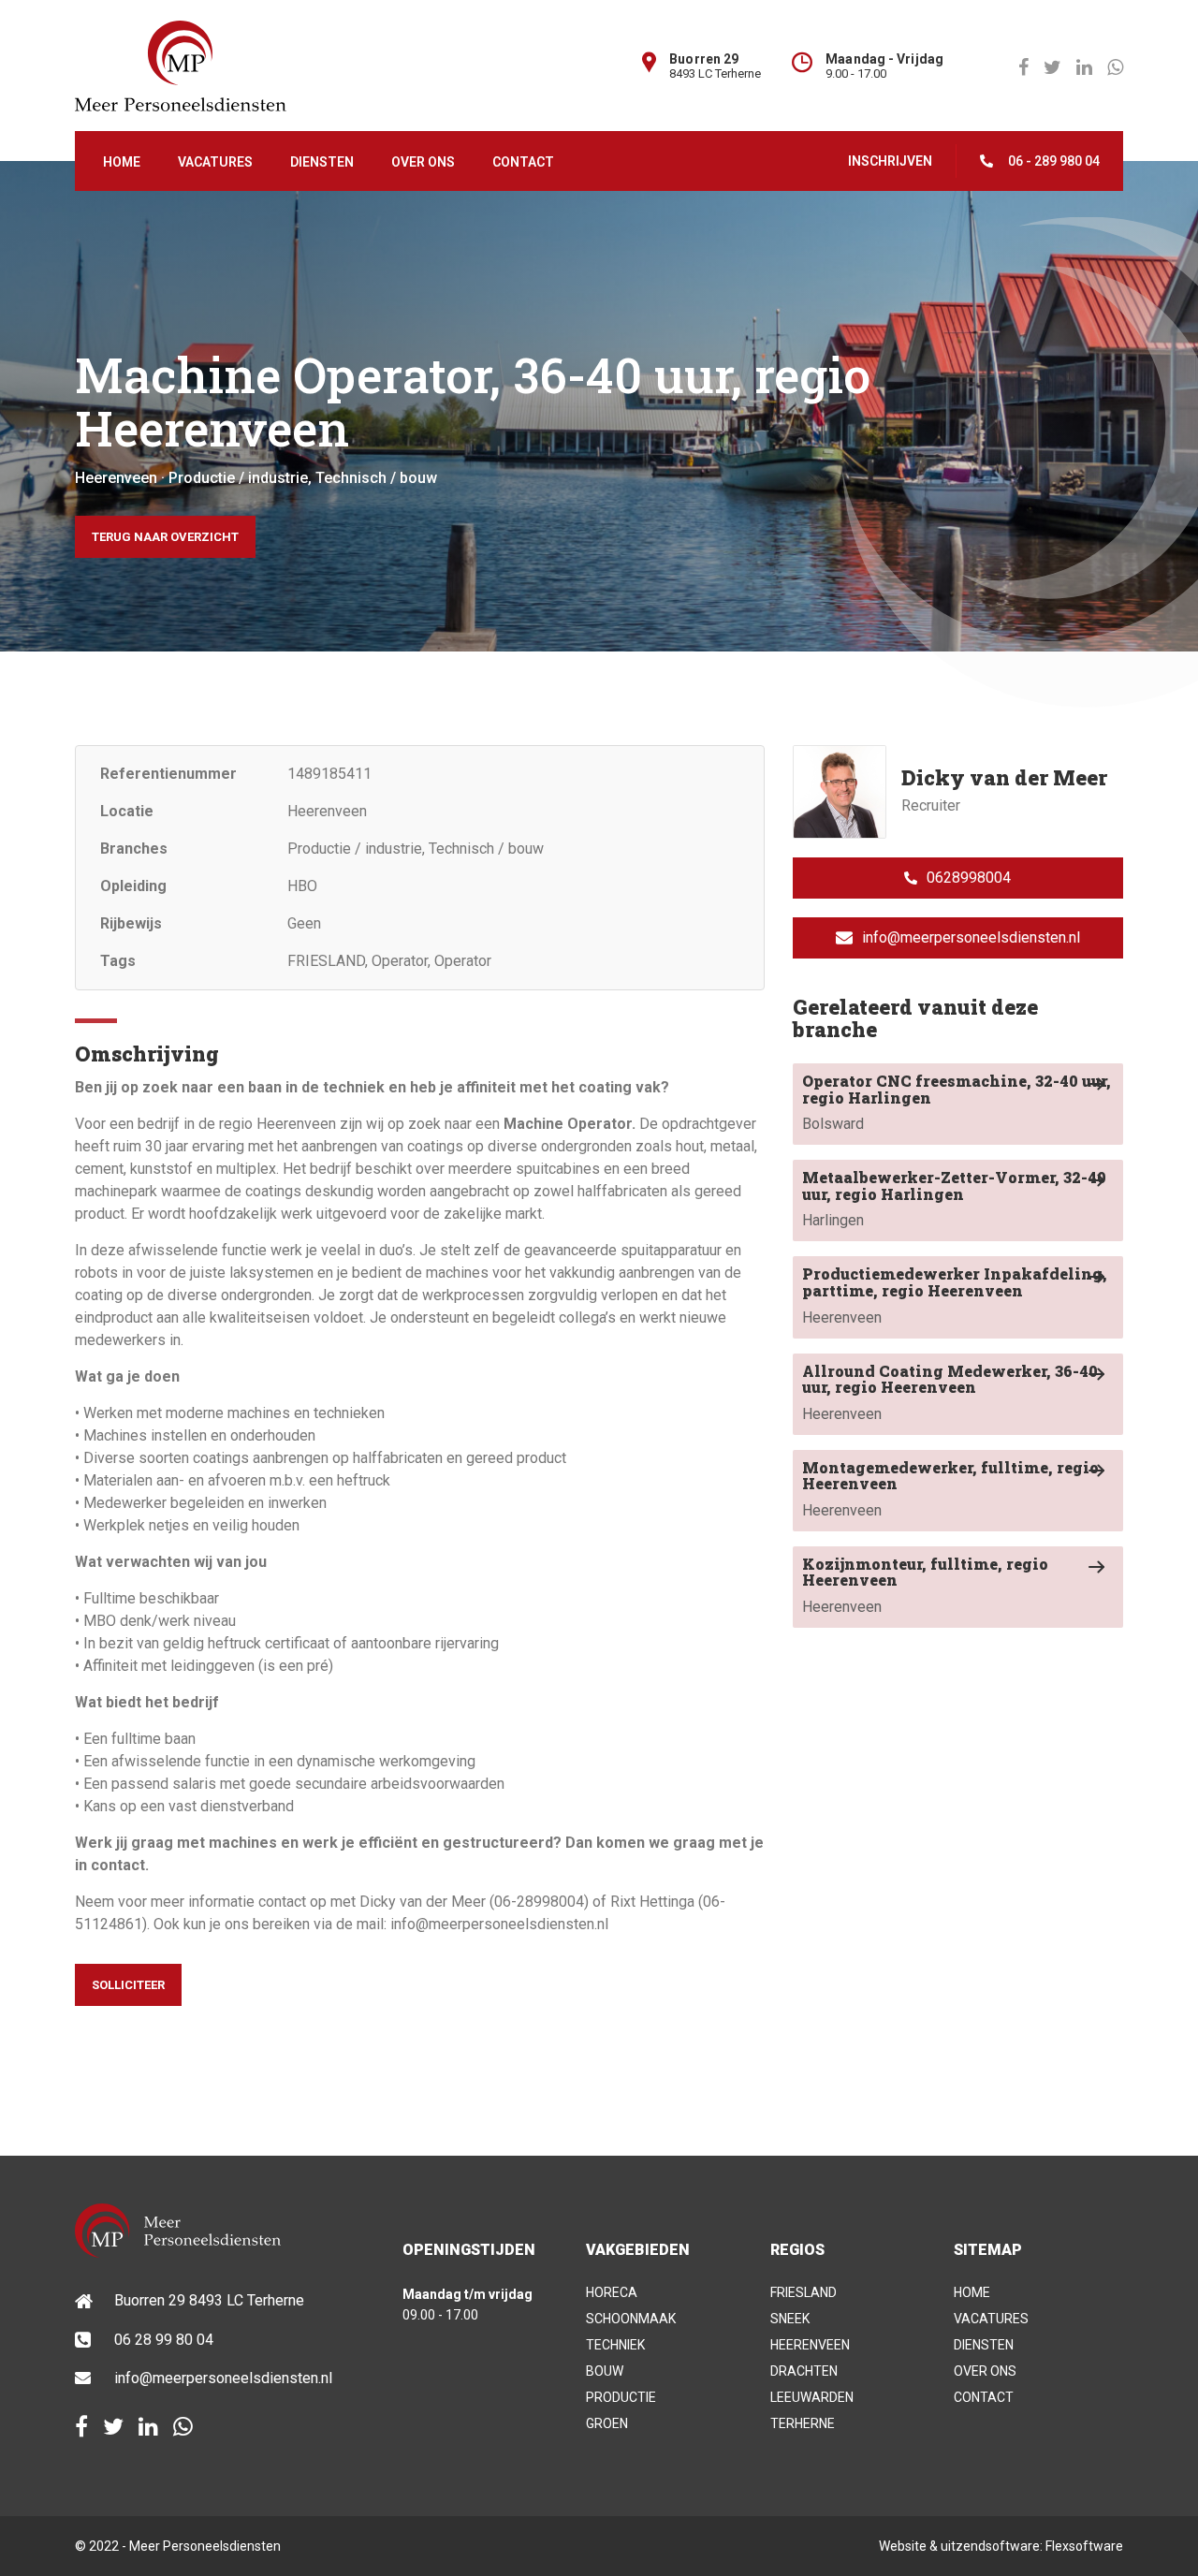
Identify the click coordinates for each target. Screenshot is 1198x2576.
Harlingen (954, 1198)
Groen (607, 2423)
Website (903, 2546)
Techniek (615, 2345)
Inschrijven (890, 161)
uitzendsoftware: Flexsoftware (1032, 2546)
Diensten (322, 162)
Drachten (804, 2371)
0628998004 (969, 878)
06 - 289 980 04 (1054, 161)
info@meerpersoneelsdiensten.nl (971, 937)
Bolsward (957, 1102)
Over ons (423, 162)
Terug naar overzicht (165, 537)
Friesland (804, 2292)
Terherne (803, 2423)
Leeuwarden (812, 2397)
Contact (523, 162)
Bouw (605, 2371)
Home (122, 162)
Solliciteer (128, 1985)
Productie (621, 2397)
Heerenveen (955, 1295)
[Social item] (81, 2427)
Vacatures (215, 162)
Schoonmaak (631, 2319)
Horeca (612, 2292)
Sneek (790, 2319)
